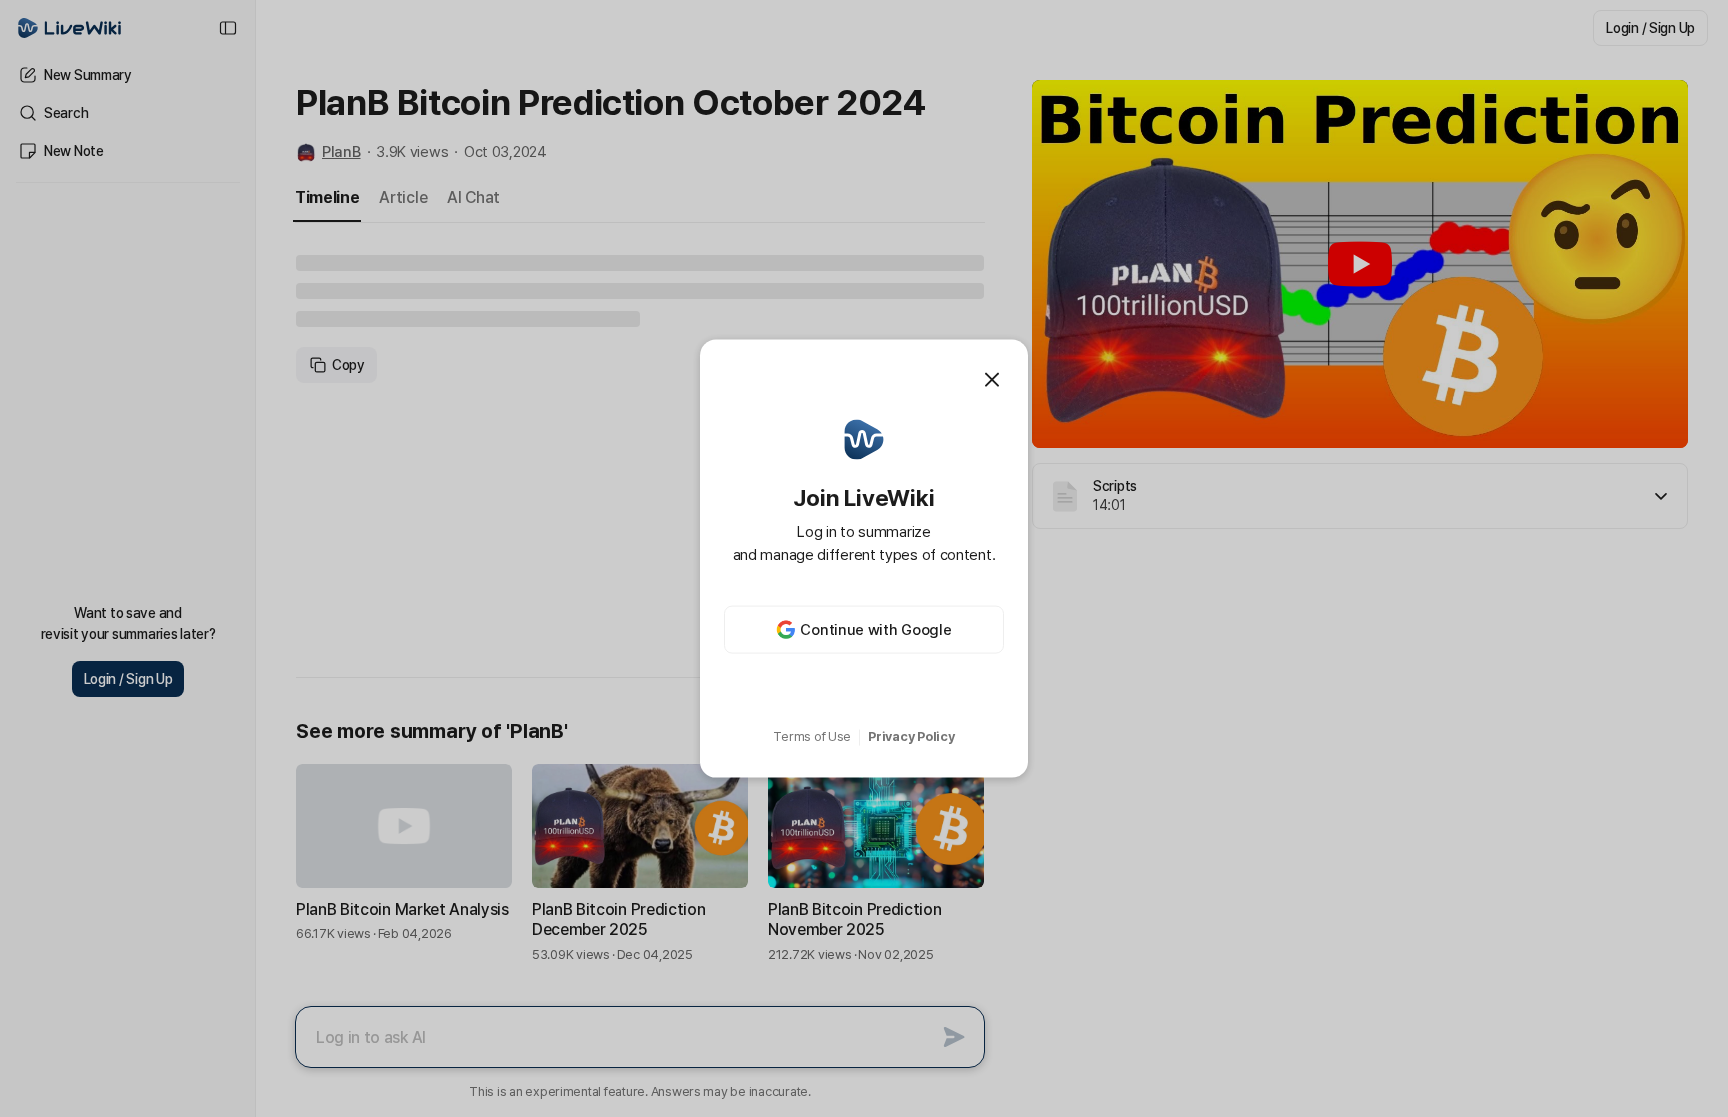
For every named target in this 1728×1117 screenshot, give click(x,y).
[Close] (992, 379)
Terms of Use (812, 736)
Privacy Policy (911, 736)
